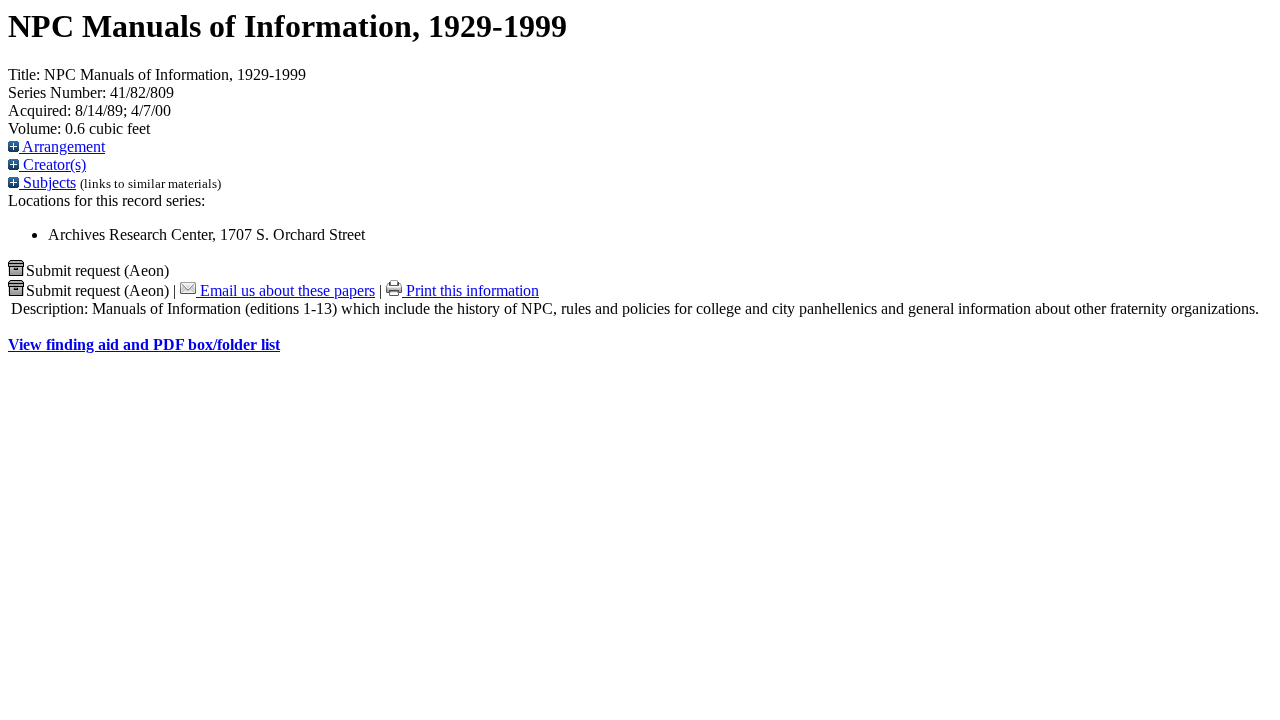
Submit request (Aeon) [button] (97, 270)
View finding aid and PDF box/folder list (144, 344)
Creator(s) (52, 164)
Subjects (47, 182)
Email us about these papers (285, 290)
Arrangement (62, 146)
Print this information (470, 290)
